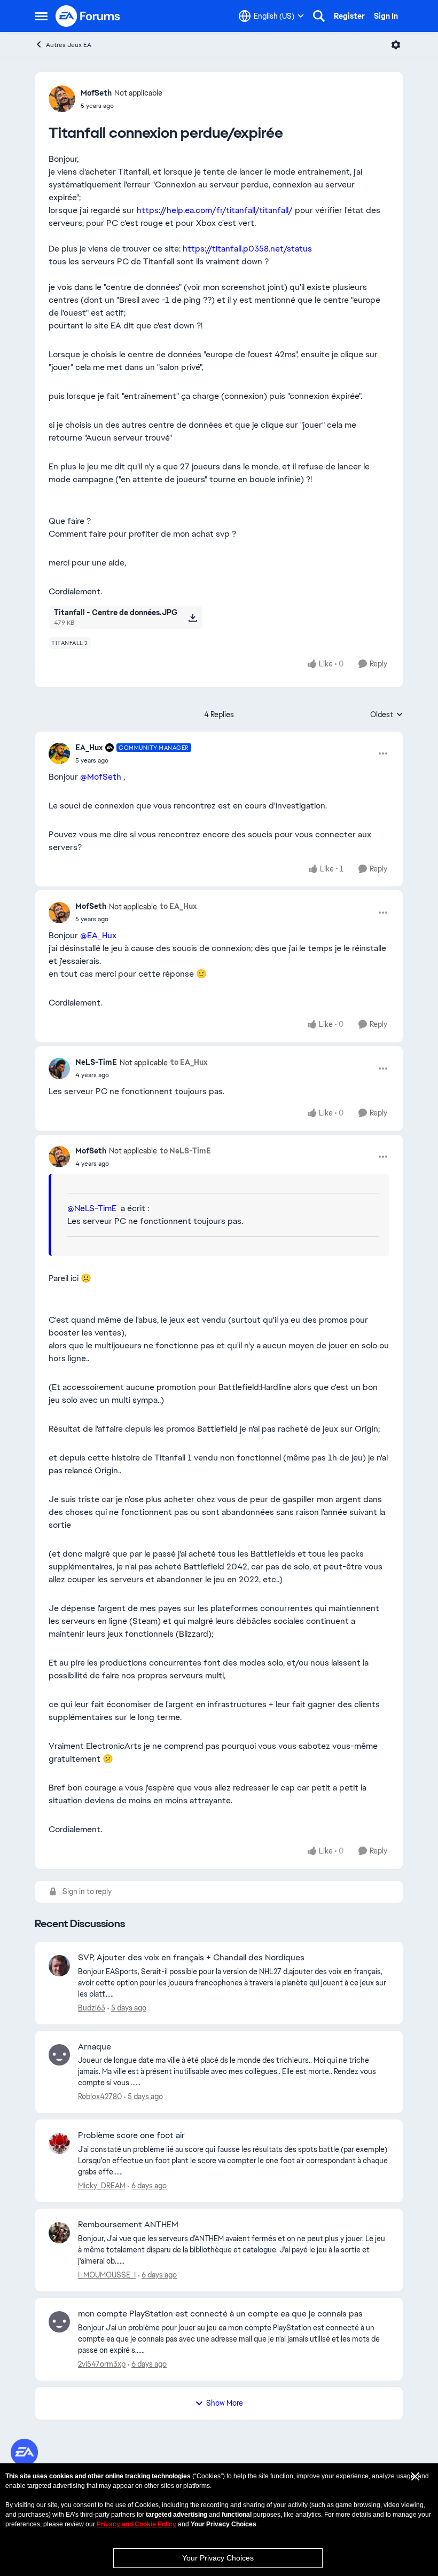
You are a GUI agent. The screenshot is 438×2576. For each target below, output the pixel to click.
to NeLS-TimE (185, 1151)
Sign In (386, 16)
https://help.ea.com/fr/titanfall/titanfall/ (215, 210)
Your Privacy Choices (218, 2558)
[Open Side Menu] (41, 16)
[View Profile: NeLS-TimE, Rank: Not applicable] (59, 1069)
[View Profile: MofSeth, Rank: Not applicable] (62, 99)
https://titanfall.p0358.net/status (247, 249)
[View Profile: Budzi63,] (59, 1966)
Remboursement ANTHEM (128, 2225)
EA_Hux (89, 748)
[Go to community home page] (88, 16)
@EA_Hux (98, 935)
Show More (225, 2403)
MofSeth (96, 93)
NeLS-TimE (96, 1062)
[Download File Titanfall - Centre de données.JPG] (193, 617)
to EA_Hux (178, 906)
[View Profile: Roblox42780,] (59, 2055)
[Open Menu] (396, 45)
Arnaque (95, 2047)
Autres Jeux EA (69, 45)
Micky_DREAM (102, 2186)
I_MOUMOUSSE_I (107, 2275)
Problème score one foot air (131, 2135)
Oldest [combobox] (387, 715)
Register (349, 16)
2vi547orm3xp (102, 2364)
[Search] (319, 16)
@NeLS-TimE (92, 1208)
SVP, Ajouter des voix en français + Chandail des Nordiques (191, 1958)
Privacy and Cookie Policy (136, 2524)
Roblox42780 (100, 2096)
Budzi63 (92, 2008)
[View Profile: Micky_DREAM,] (59, 2143)
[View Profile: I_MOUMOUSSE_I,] (59, 2233)
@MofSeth (101, 777)
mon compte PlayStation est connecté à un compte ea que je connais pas (220, 2314)
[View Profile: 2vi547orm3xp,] (59, 2322)
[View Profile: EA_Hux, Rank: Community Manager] (59, 753)
